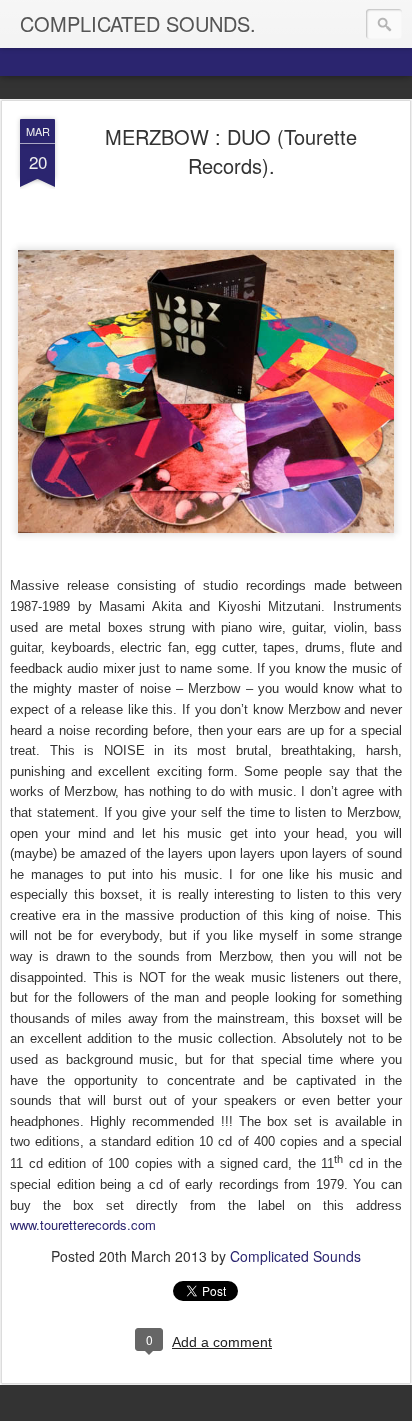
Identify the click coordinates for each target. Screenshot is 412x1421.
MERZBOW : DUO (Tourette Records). (231, 151)
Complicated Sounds (295, 1256)
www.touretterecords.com (83, 1224)
